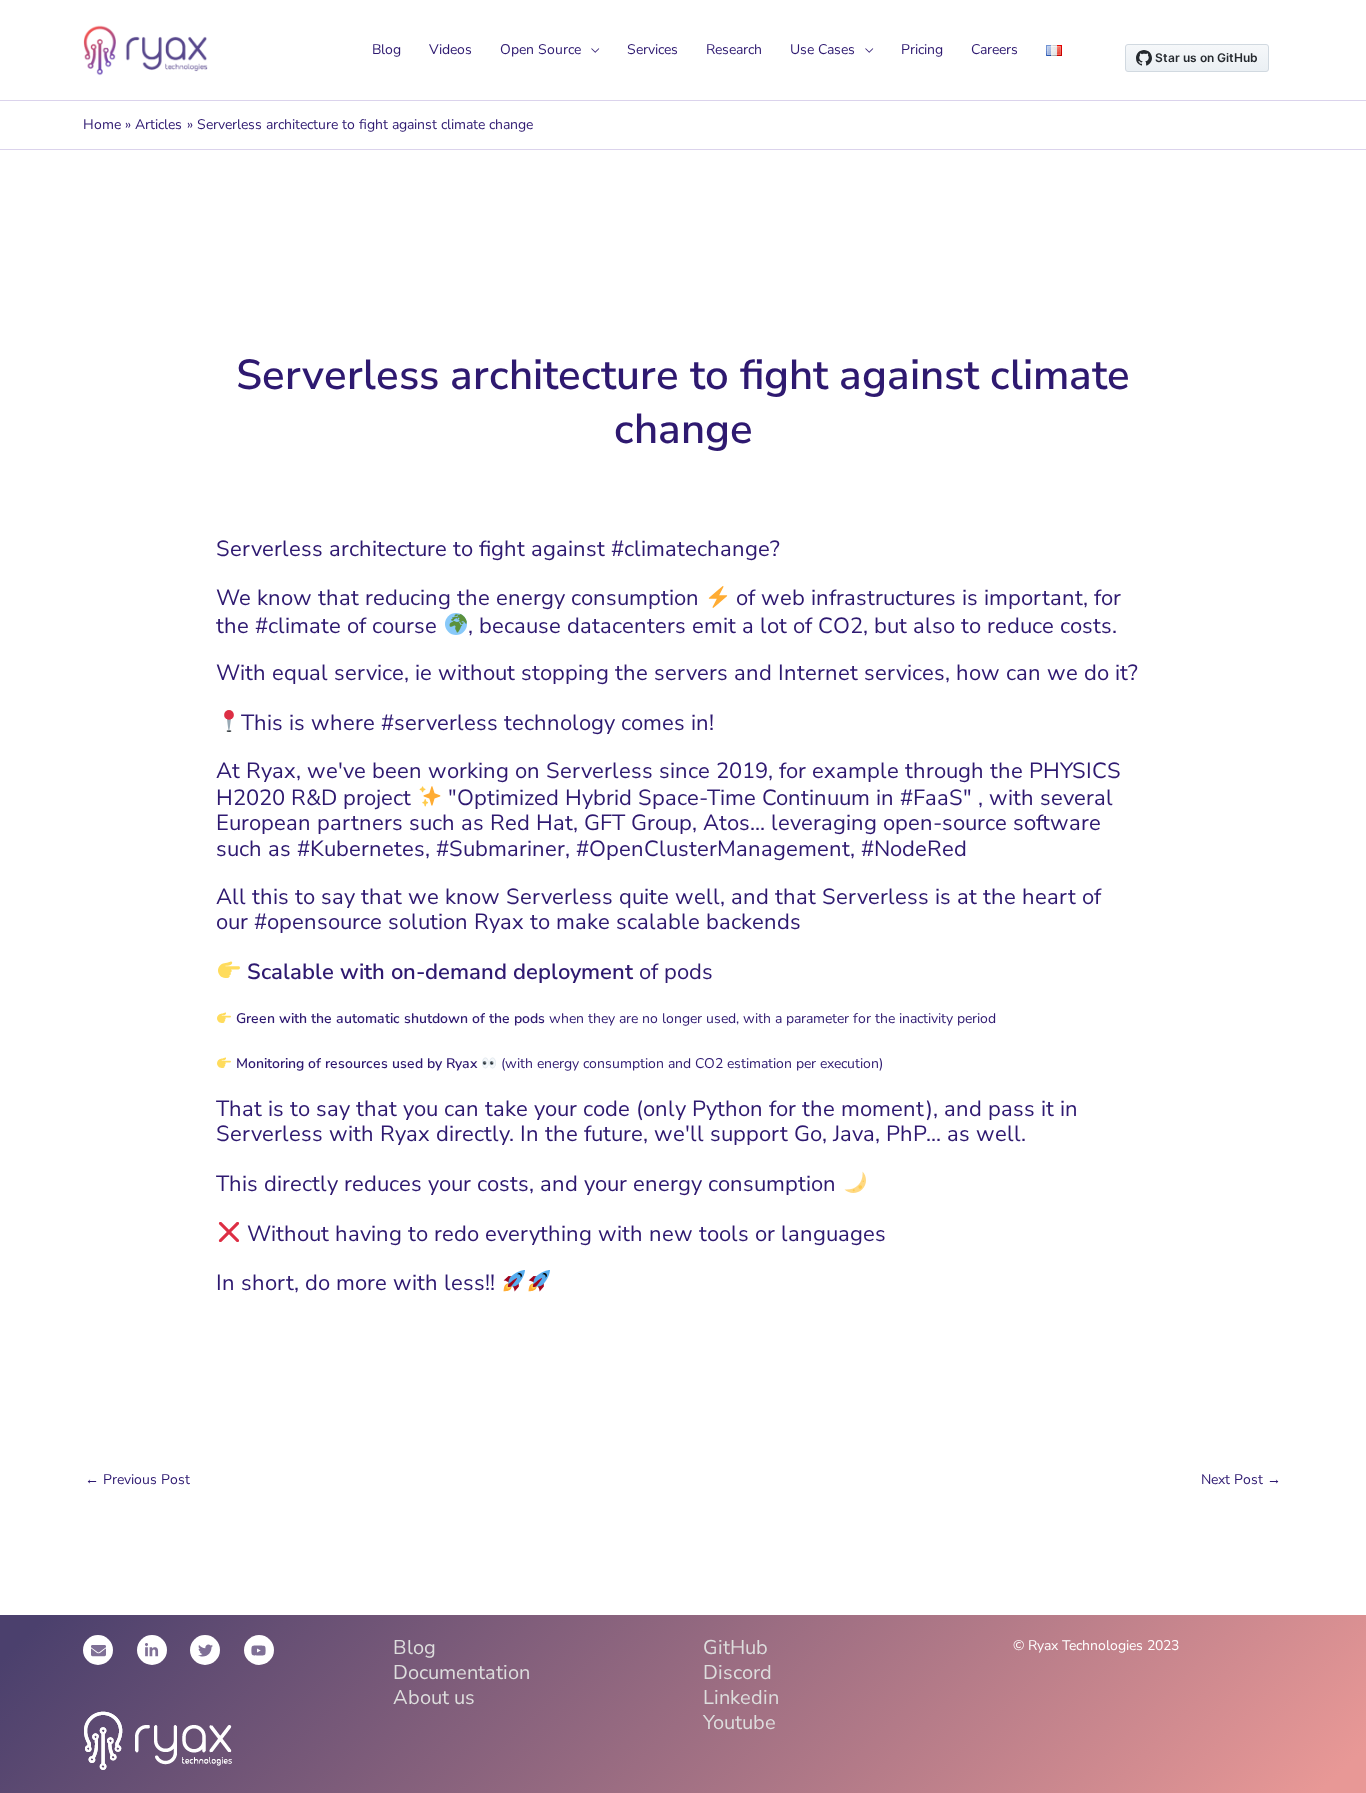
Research (734, 49)
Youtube (739, 1722)
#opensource (318, 922)
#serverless (439, 723)
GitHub (735, 1647)
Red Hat (531, 823)
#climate (298, 626)
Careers (994, 49)
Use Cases (822, 49)
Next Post (1241, 1479)
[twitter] (215, 1650)
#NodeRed (914, 849)
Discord (737, 1672)
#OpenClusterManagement (713, 849)
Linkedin (741, 1697)
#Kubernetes (361, 849)
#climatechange (690, 549)
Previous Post (137, 1479)
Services (652, 49)
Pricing (922, 49)
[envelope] (108, 1650)
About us (434, 1697)
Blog (386, 49)
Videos (450, 49)
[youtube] (261, 1650)
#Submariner (500, 849)
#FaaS (931, 798)
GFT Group (638, 823)
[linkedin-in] (162, 1650)
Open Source (540, 49)
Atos (726, 823)
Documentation (461, 1672)
